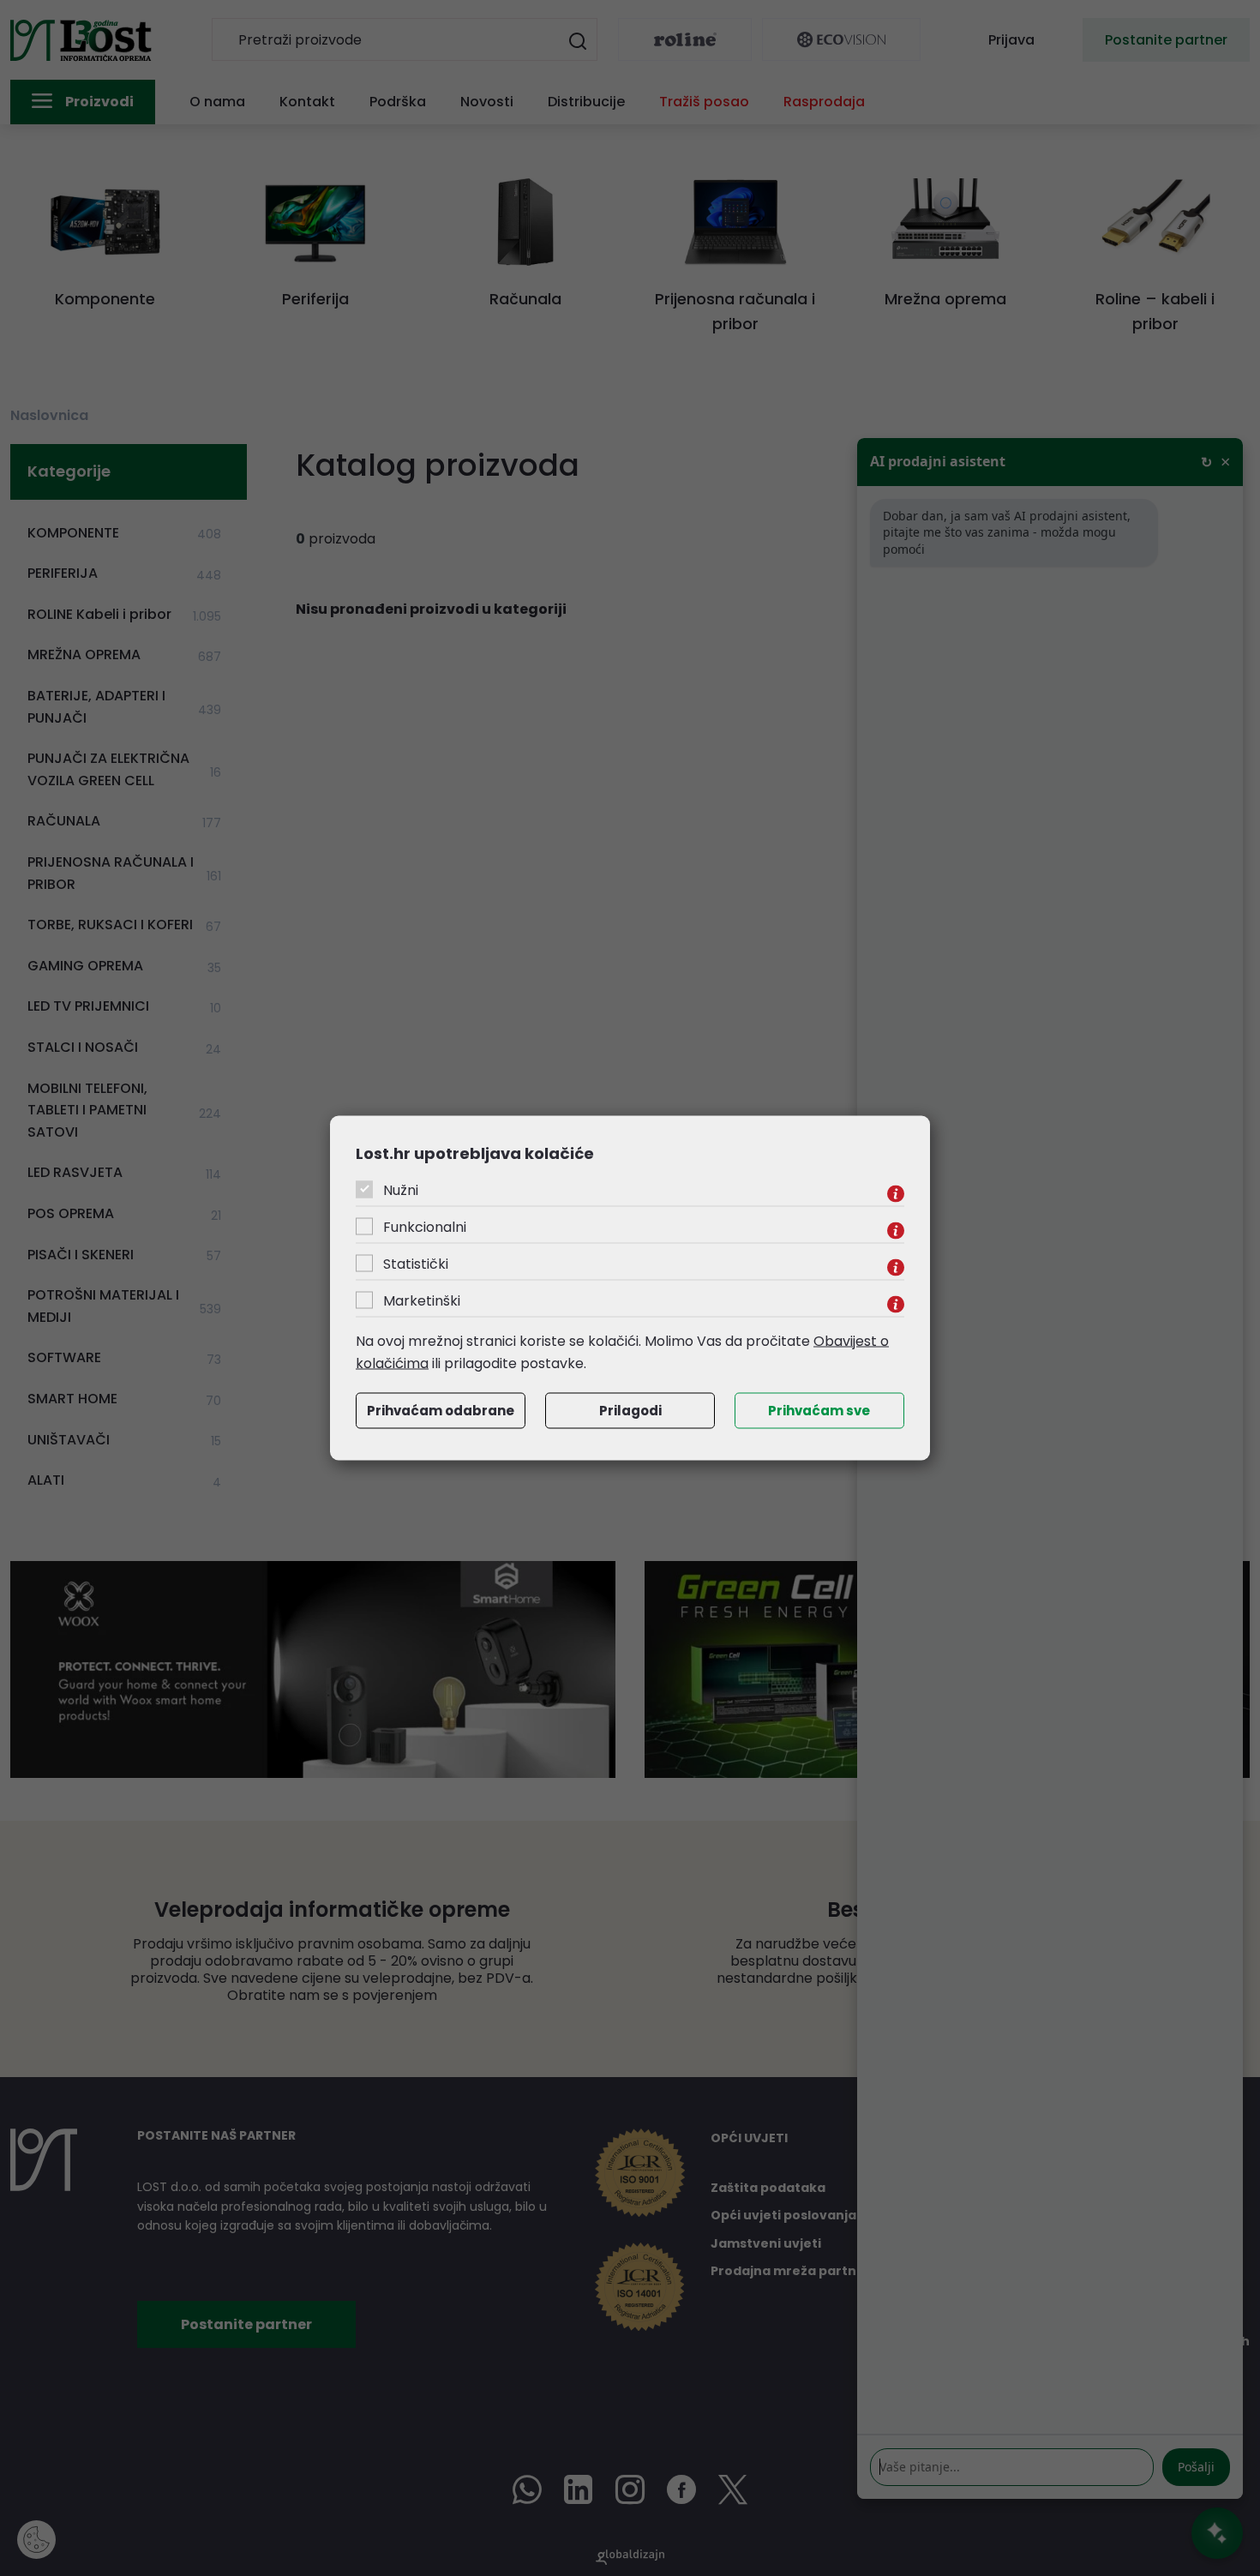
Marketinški (422, 1301)
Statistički (416, 1264)
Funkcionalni (425, 1227)
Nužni (401, 1190)
